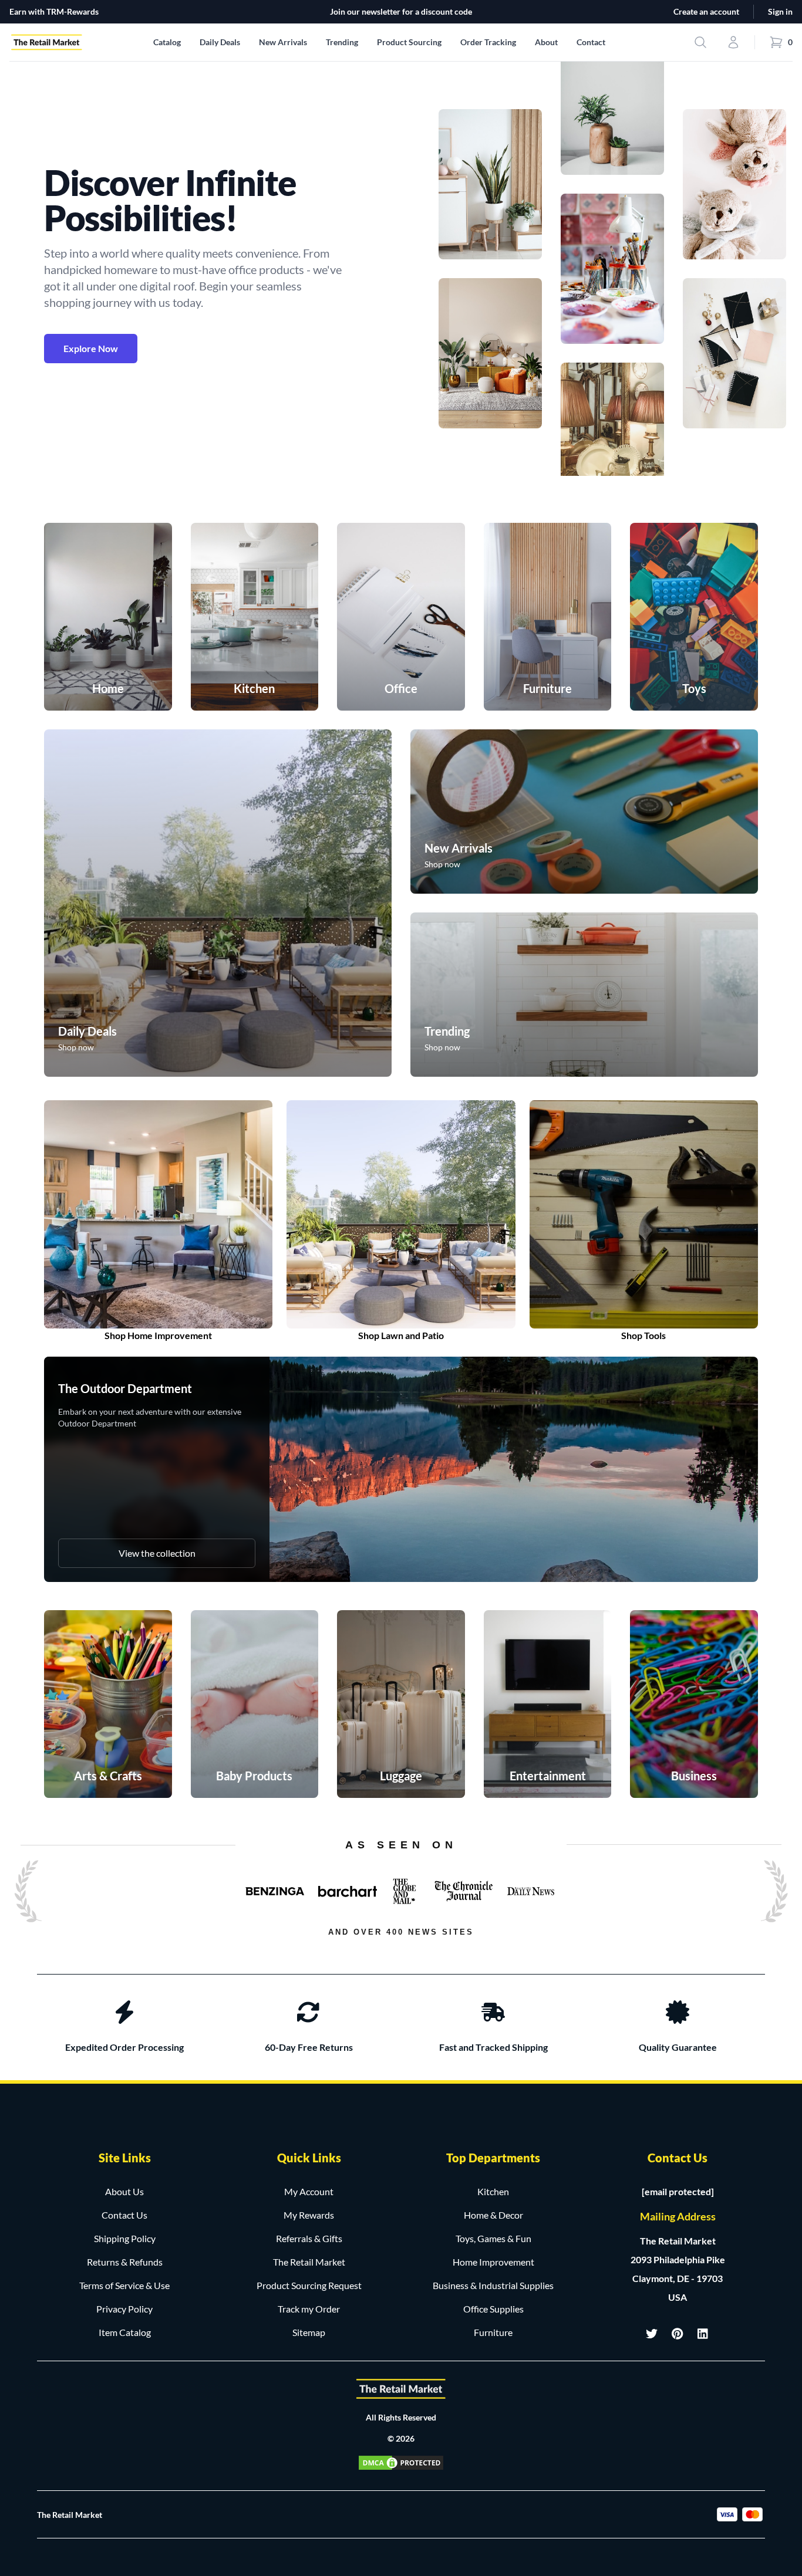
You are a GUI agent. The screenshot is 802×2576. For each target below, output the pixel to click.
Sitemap (309, 2332)
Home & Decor (493, 2215)
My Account (309, 2191)
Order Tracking (488, 42)
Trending (342, 42)
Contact (591, 42)
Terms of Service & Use (124, 2285)
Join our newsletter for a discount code (401, 11)
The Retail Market (309, 2262)
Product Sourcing (409, 42)
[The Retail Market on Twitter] (652, 2334)
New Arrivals (283, 42)
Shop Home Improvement (158, 1335)
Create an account (706, 11)
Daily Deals (220, 42)
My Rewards (309, 2215)
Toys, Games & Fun (493, 2238)
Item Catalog (125, 2332)
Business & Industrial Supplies (493, 2285)
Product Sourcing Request (309, 2285)
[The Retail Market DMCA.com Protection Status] (401, 2463)
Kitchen (493, 2191)
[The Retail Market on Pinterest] (678, 2334)
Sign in (780, 11)
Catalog (167, 42)
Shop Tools (643, 1335)
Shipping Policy (125, 2238)
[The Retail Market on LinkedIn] (703, 2334)
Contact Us (124, 2215)
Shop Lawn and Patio (401, 1335)
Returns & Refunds (125, 2262)
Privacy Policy (124, 2309)
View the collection (157, 1553)
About (546, 42)
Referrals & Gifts (309, 2238)
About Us (124, 2191)
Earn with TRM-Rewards (54, 11)
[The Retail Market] (401, 2389)
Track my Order (309, 2309)
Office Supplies (493, 2309)
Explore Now (91, 348)
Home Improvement (493, 2262)
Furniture (493, 2332)
